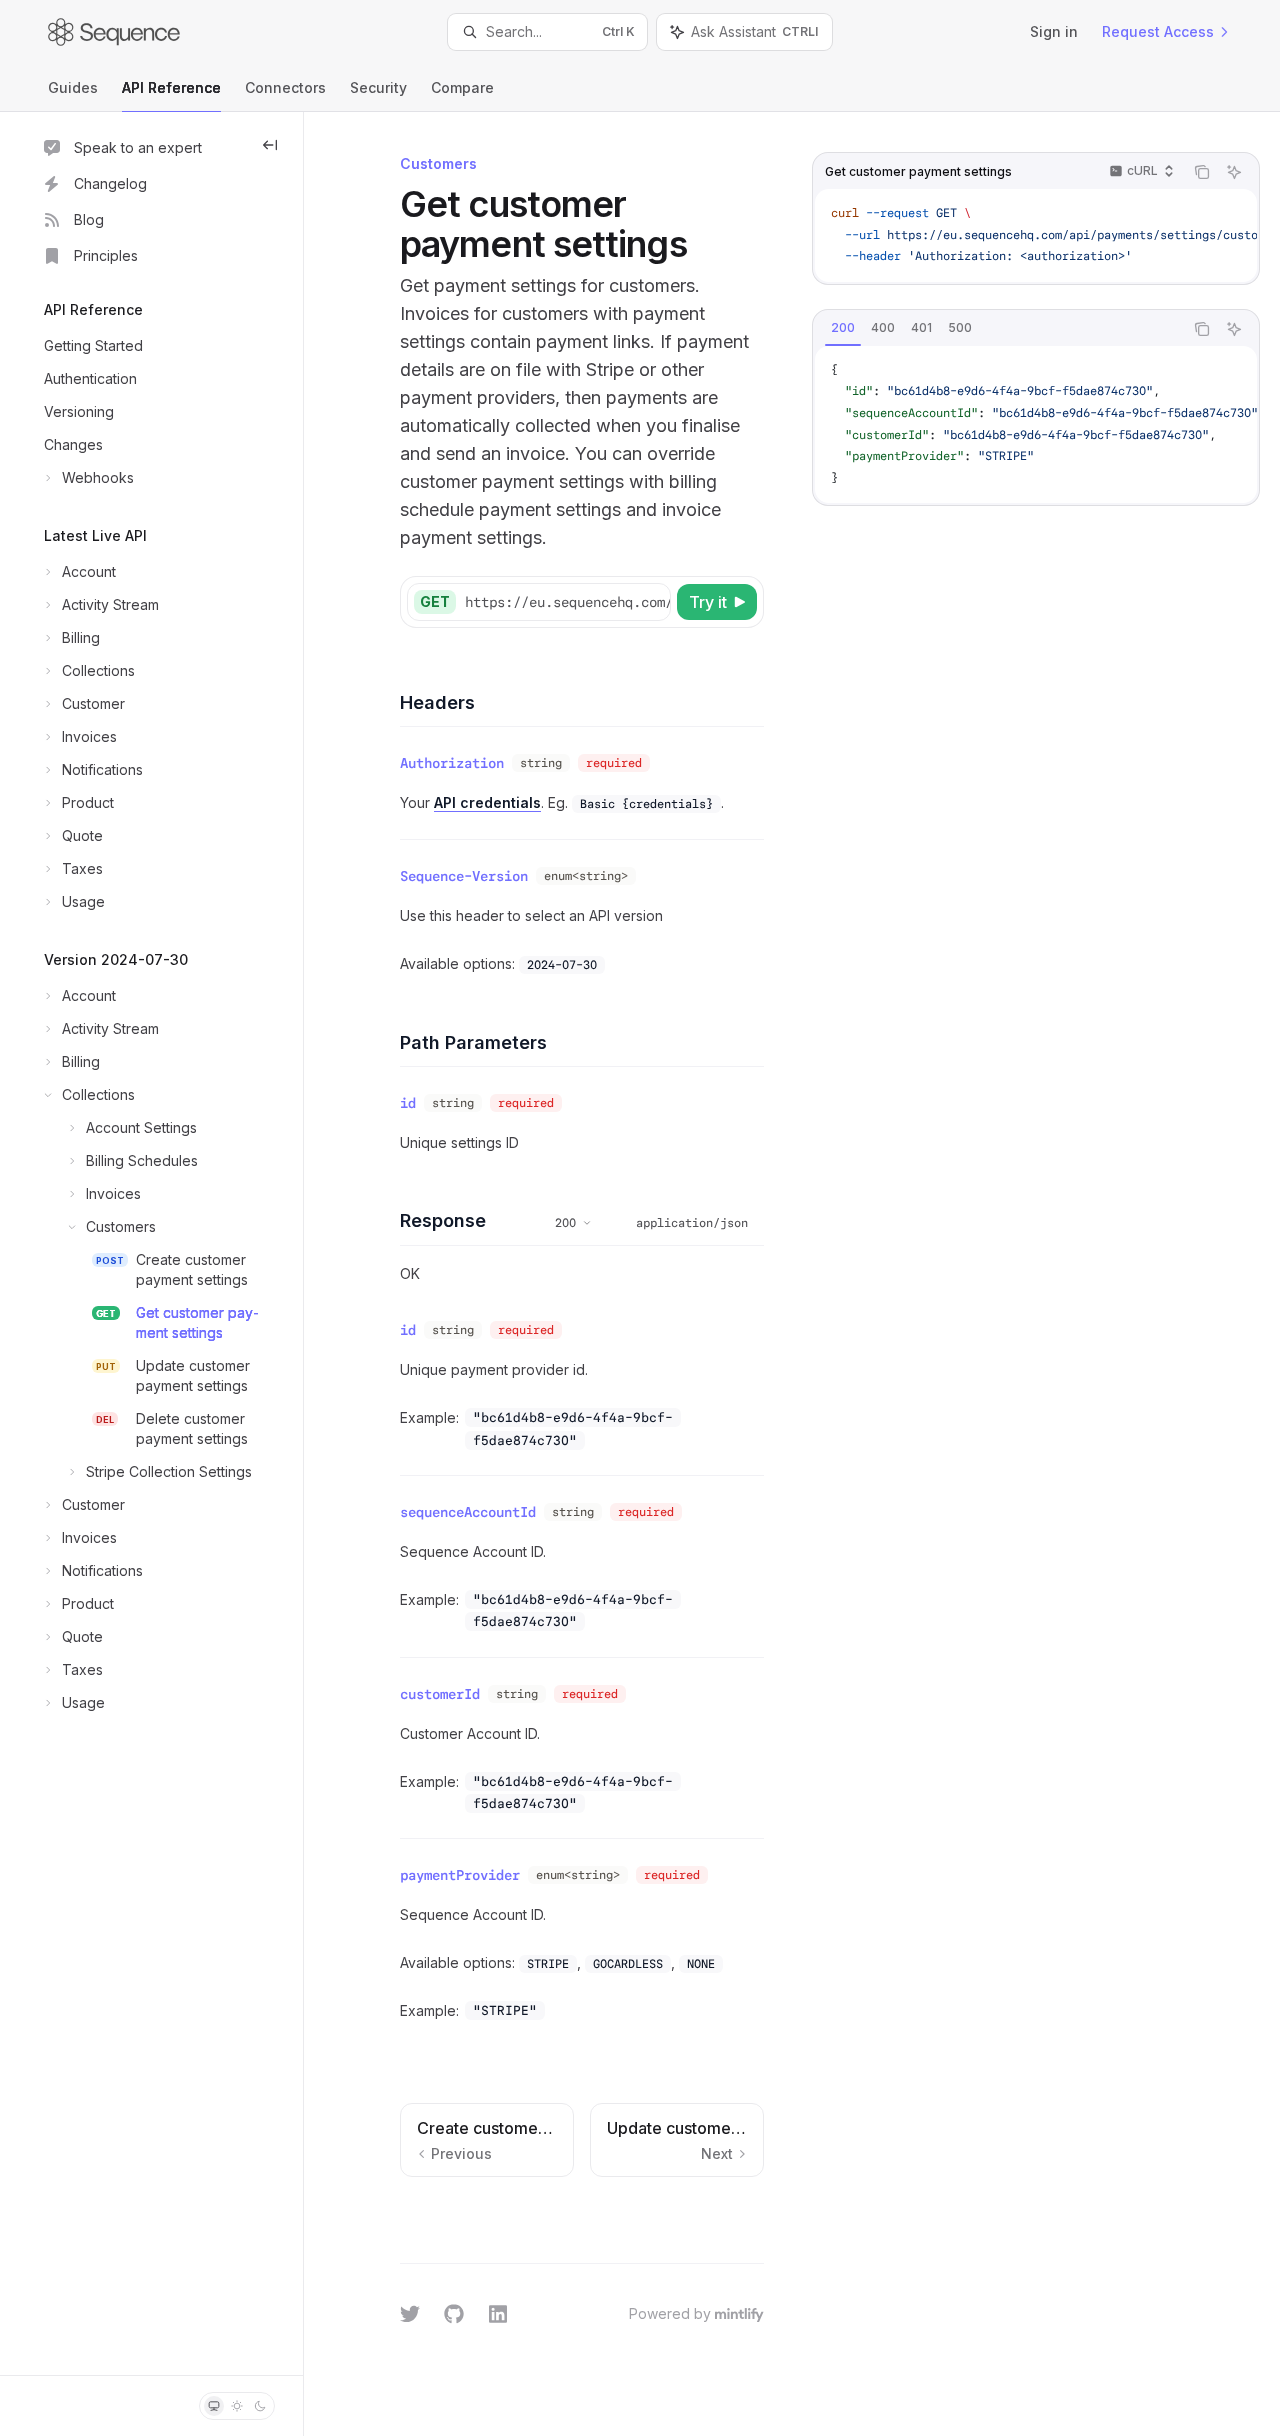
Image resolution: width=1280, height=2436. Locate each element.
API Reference (171, 87)
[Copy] (652, 602)
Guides (73, 87)
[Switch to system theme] (214, 2406)
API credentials (487, 802)
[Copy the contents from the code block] (1202, 172)
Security (378, 87)
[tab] (843, 328)
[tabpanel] (1036, 425)
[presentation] (1036, 235)
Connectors (285, 87)
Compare (462, 87)
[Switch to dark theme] (260, 2406)
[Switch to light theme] (237, 2406)
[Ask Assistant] (1234, 172)
